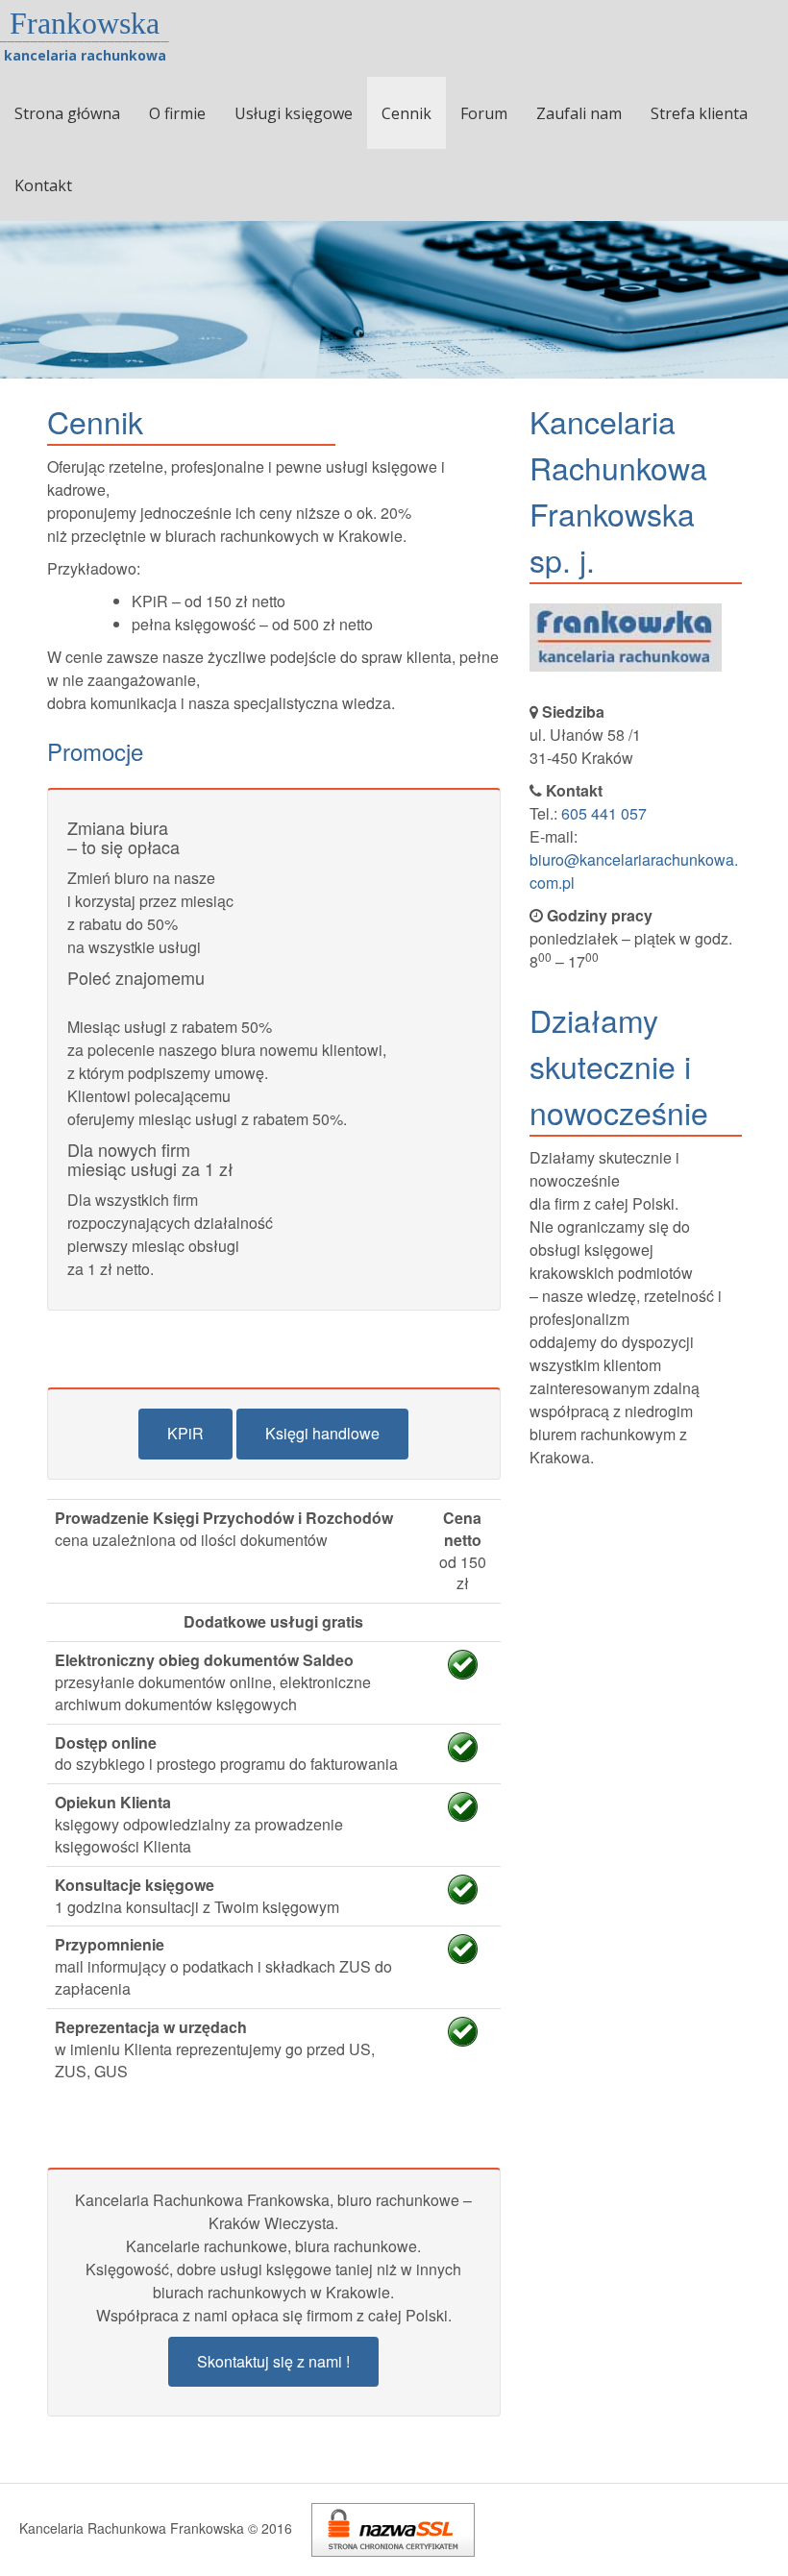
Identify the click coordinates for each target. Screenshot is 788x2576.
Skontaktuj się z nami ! (273, 2361)
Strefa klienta (699, 113)
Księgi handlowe (322, 1433)
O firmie (177, 113)
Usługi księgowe (294, 113)
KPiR (185, 1433)
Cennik (406, 113)
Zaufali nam (579, 113)
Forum (484, 113)
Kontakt (43, 185)
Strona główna (67, 113)
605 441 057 (604, 813)
